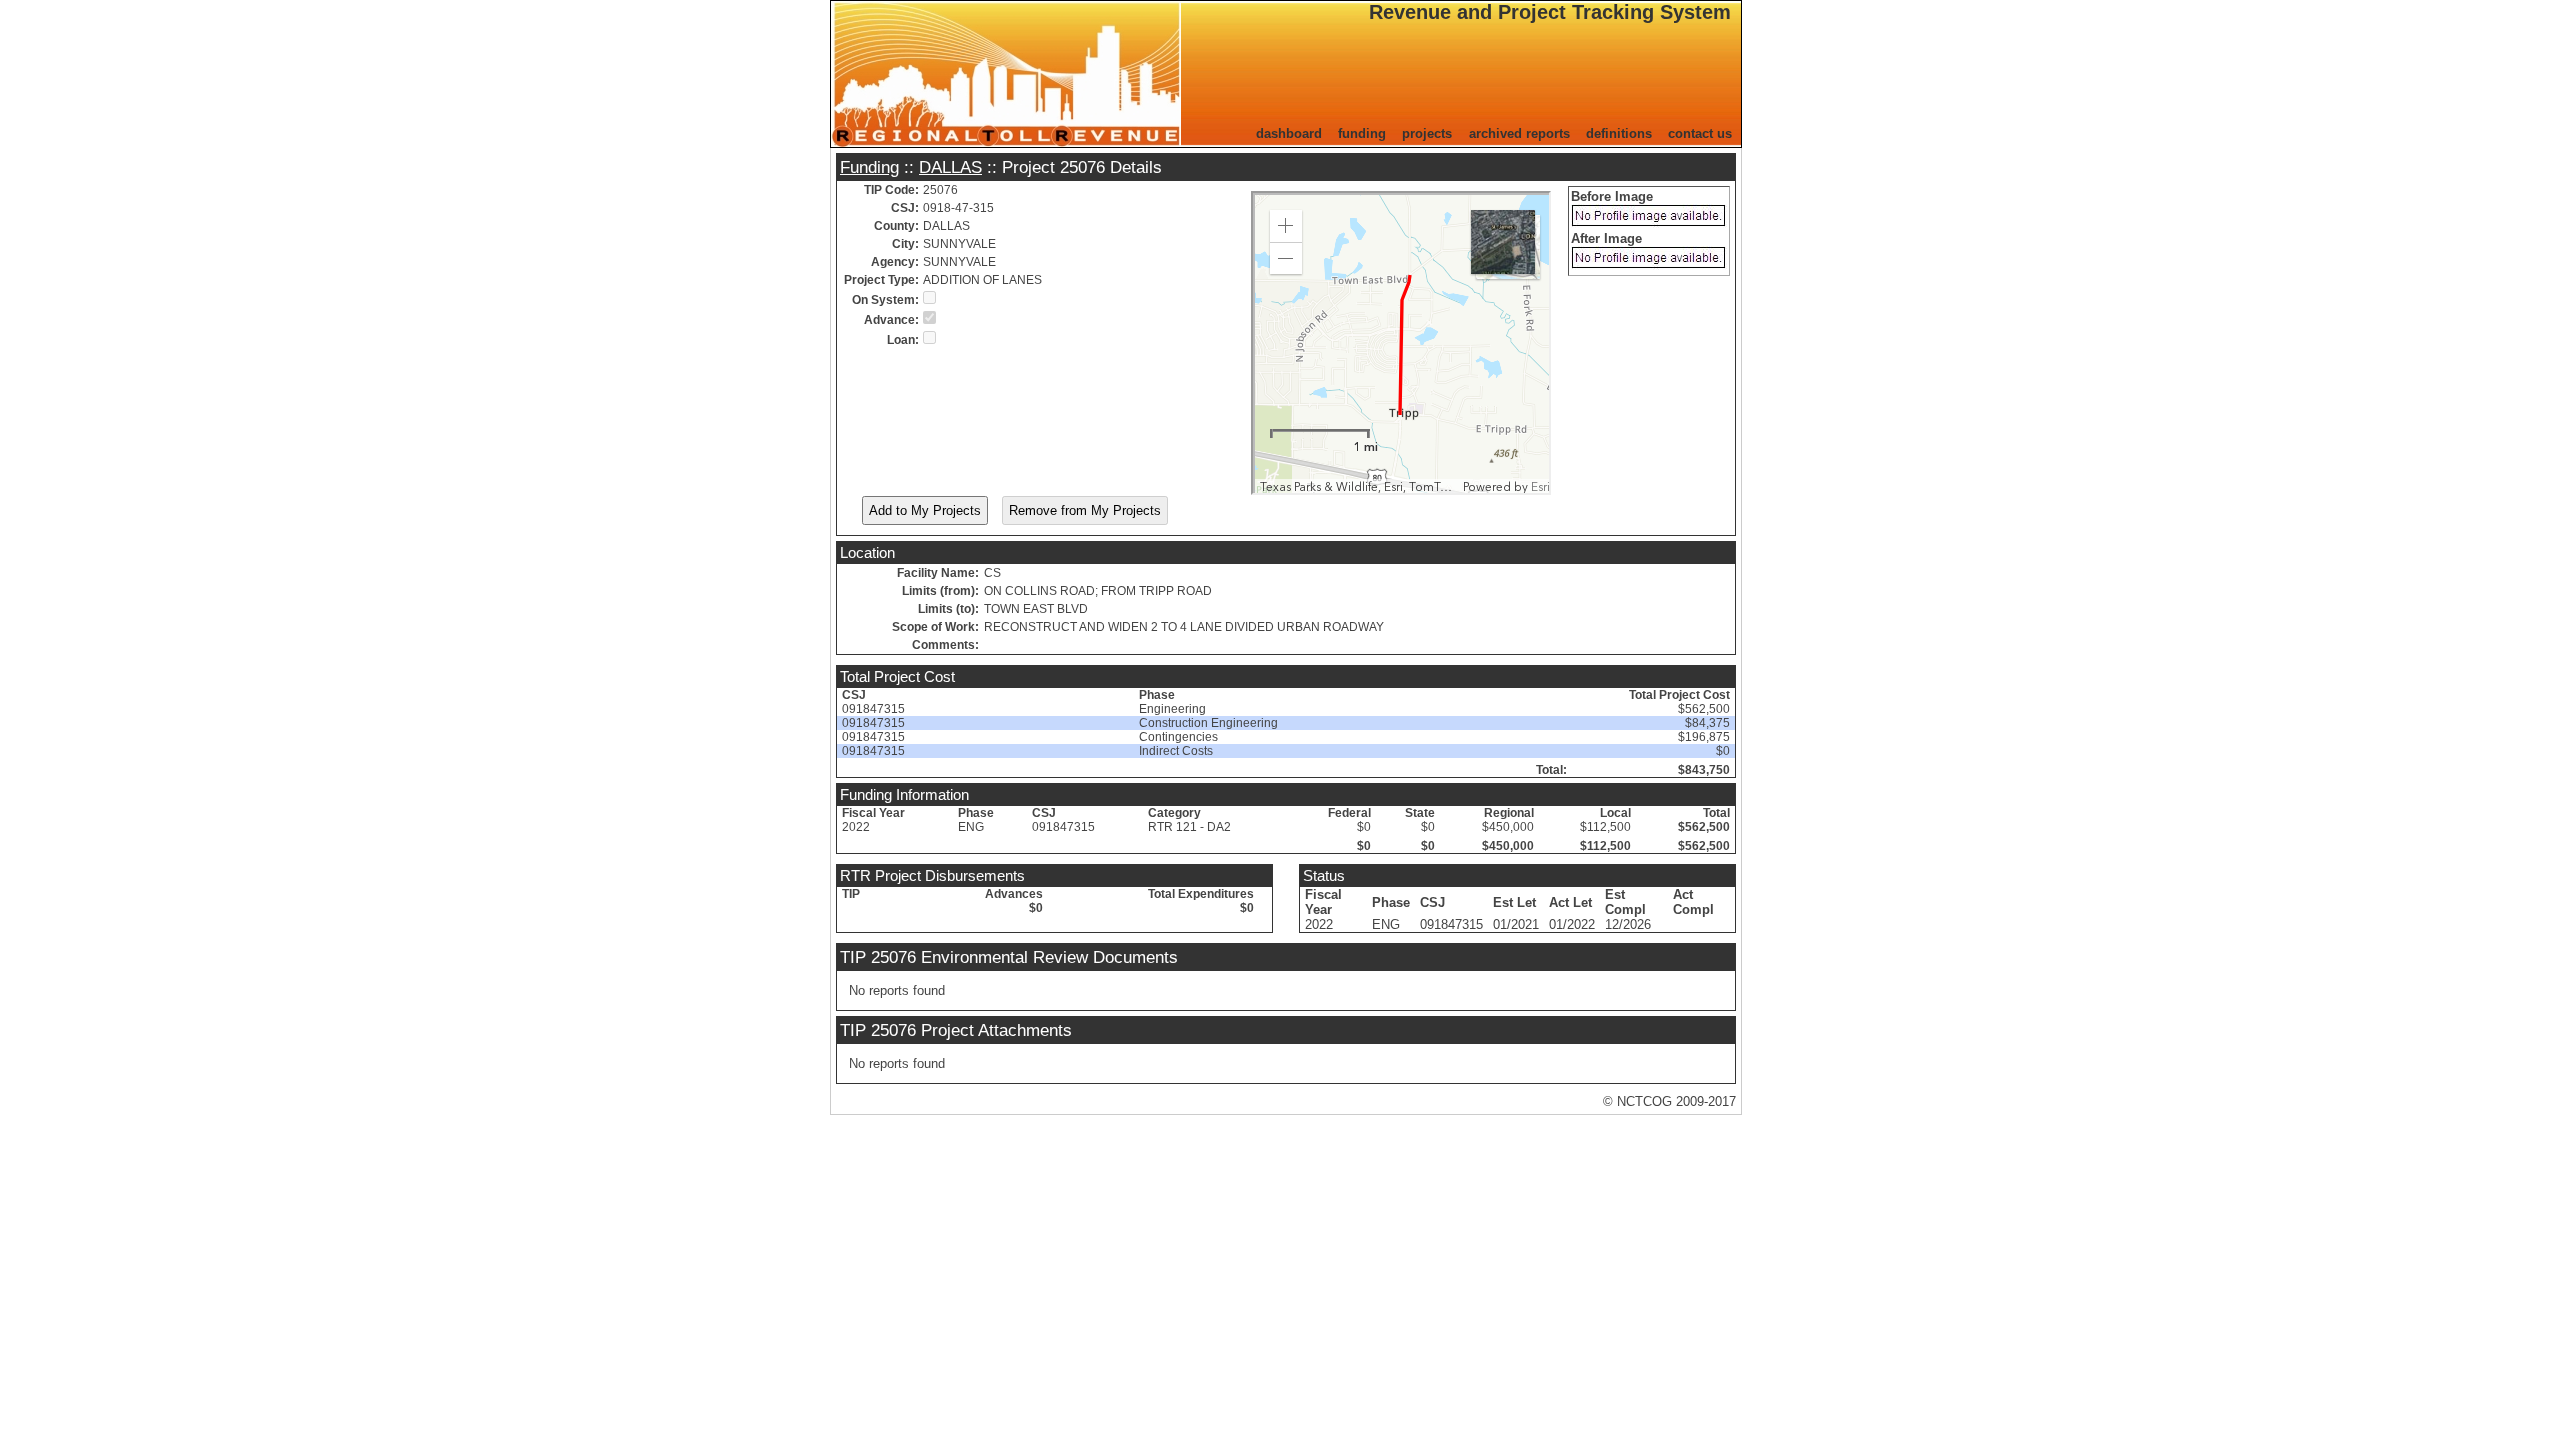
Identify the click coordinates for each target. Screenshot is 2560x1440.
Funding (869, 167)
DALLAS (950, 167)
